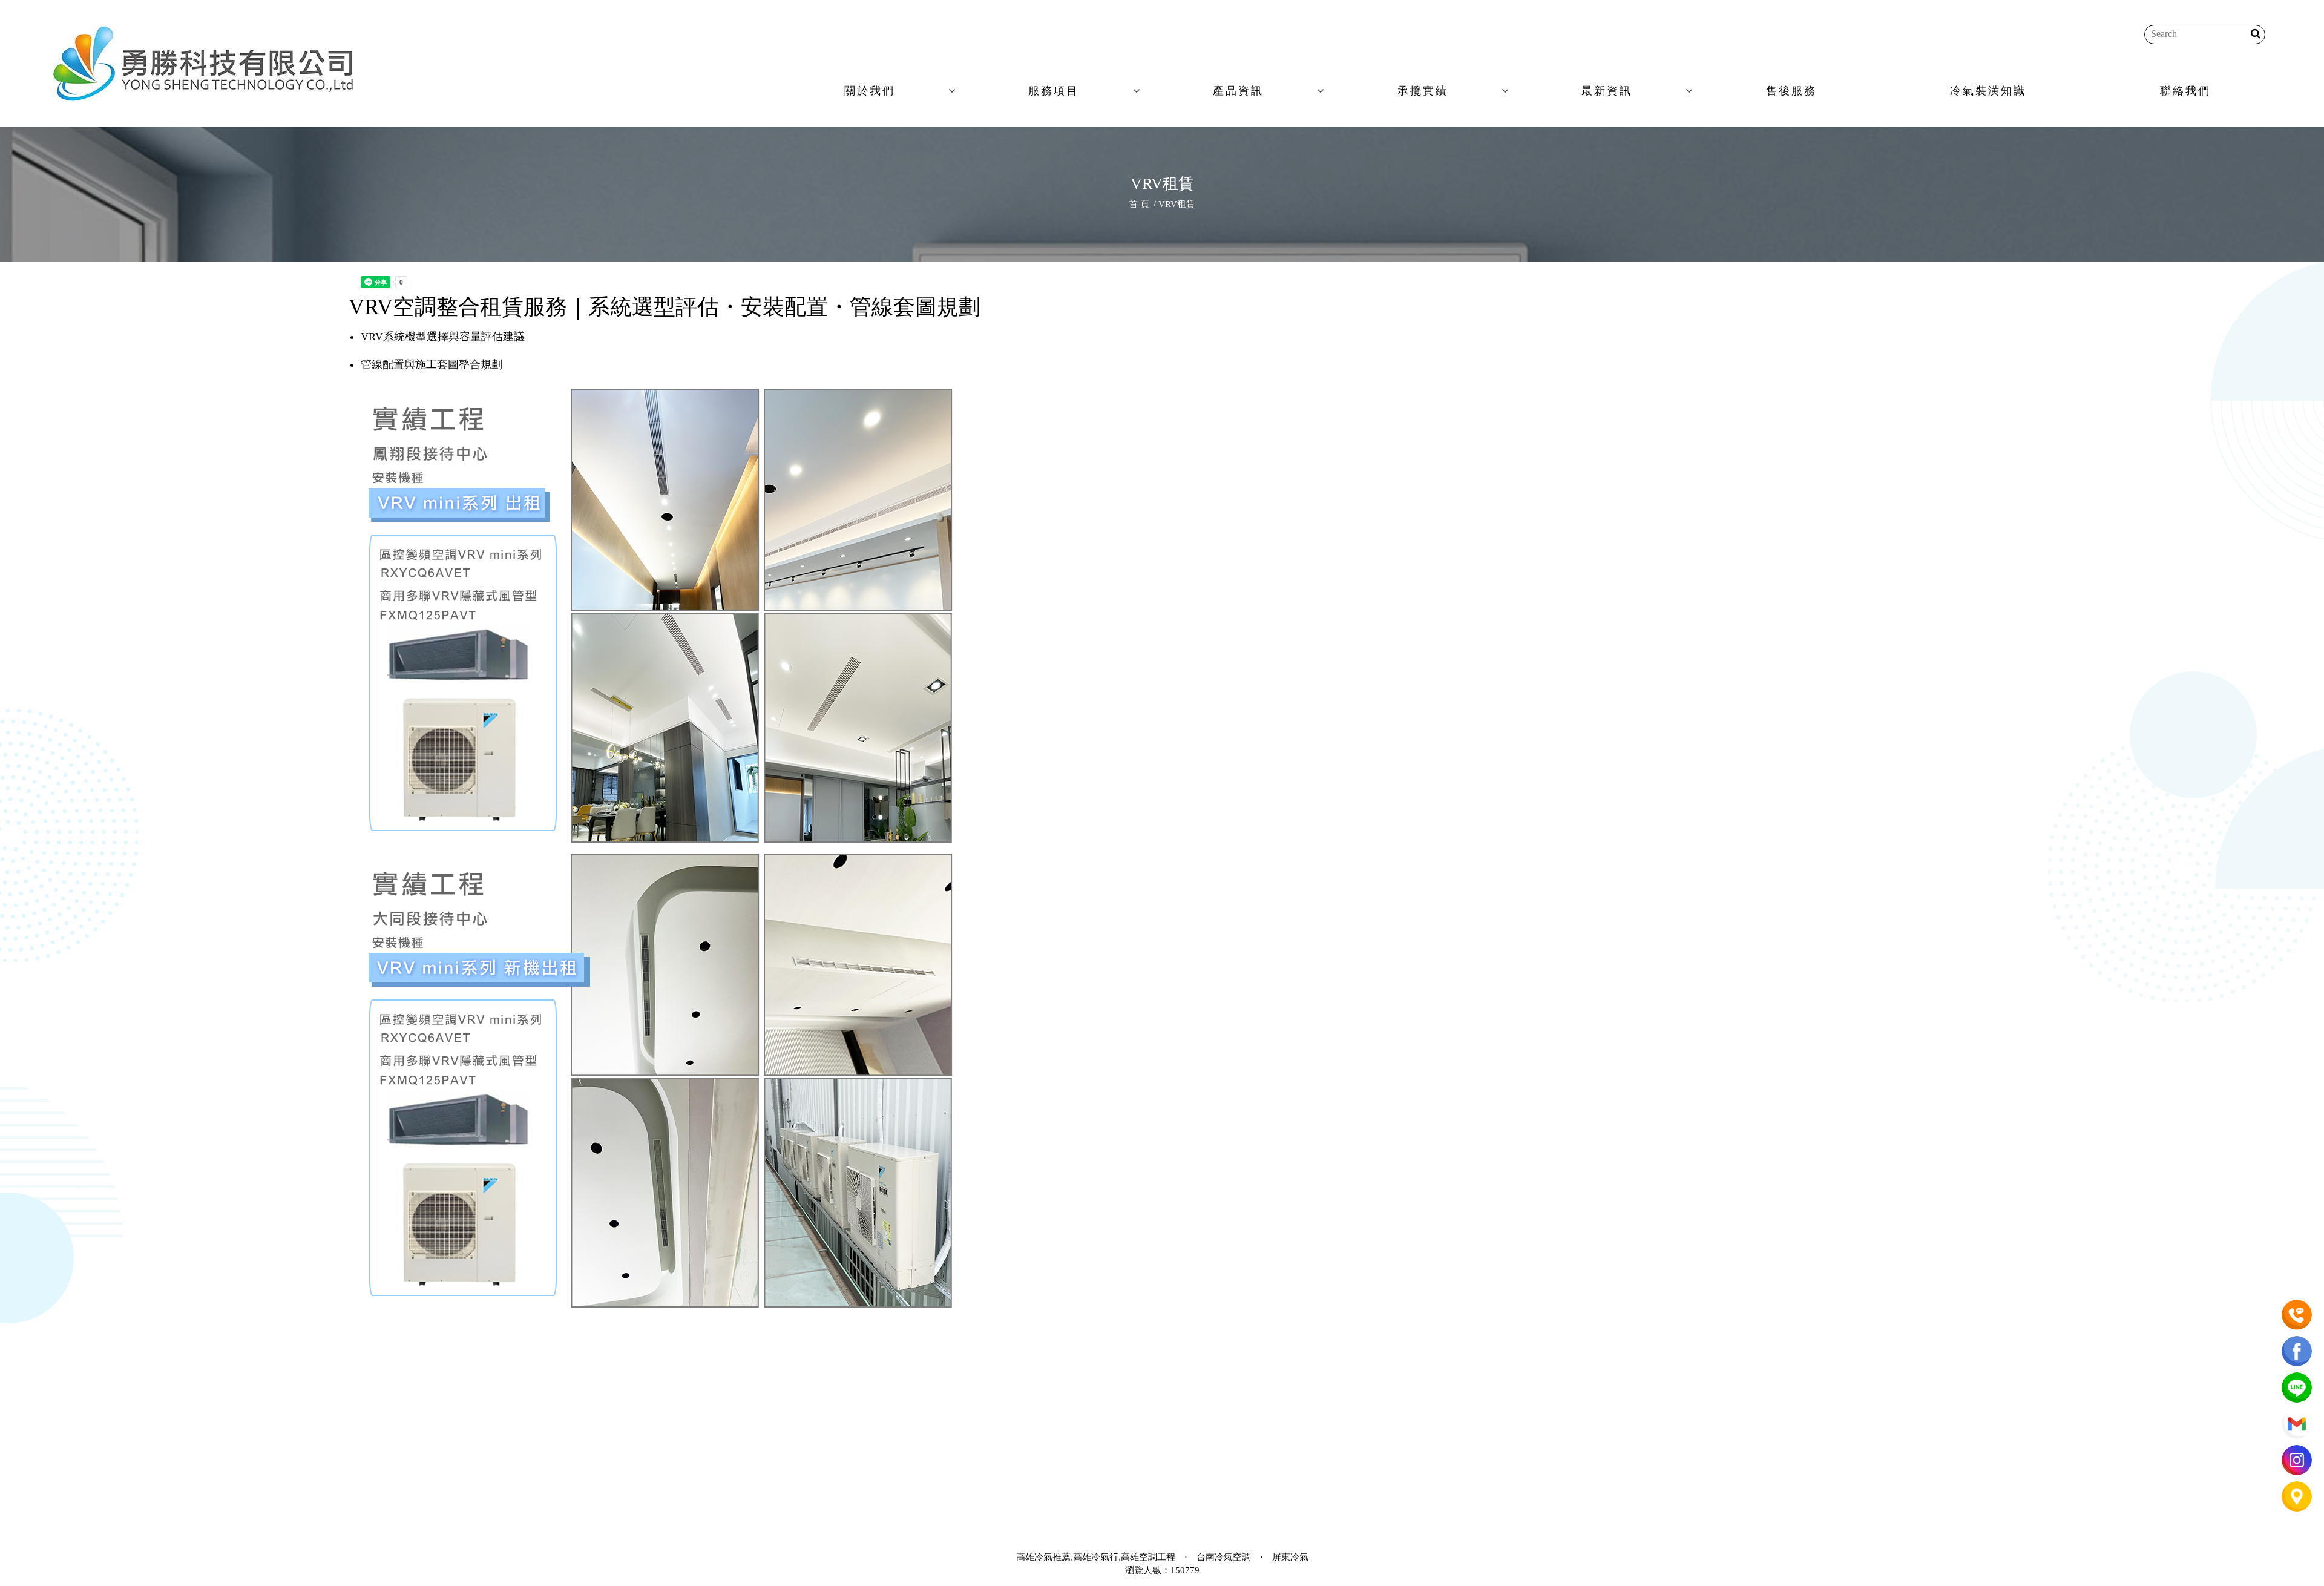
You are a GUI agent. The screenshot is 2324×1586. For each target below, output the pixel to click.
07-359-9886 (963, 1347)
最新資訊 (1607, 91)
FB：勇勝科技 (927, 1396)
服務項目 (1054, 91)
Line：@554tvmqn (941, 1420)
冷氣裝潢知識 (1988, 91)
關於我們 (870, 91)
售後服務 (1791, 91)
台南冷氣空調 (1224, 1557)
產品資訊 (1238, 91)
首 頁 (1139, 204)
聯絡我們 (2185, 91)
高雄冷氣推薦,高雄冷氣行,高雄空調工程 (1096, 1557)
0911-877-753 (1047, 1347)
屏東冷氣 (1290, 1557)
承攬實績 (1423, 91)
